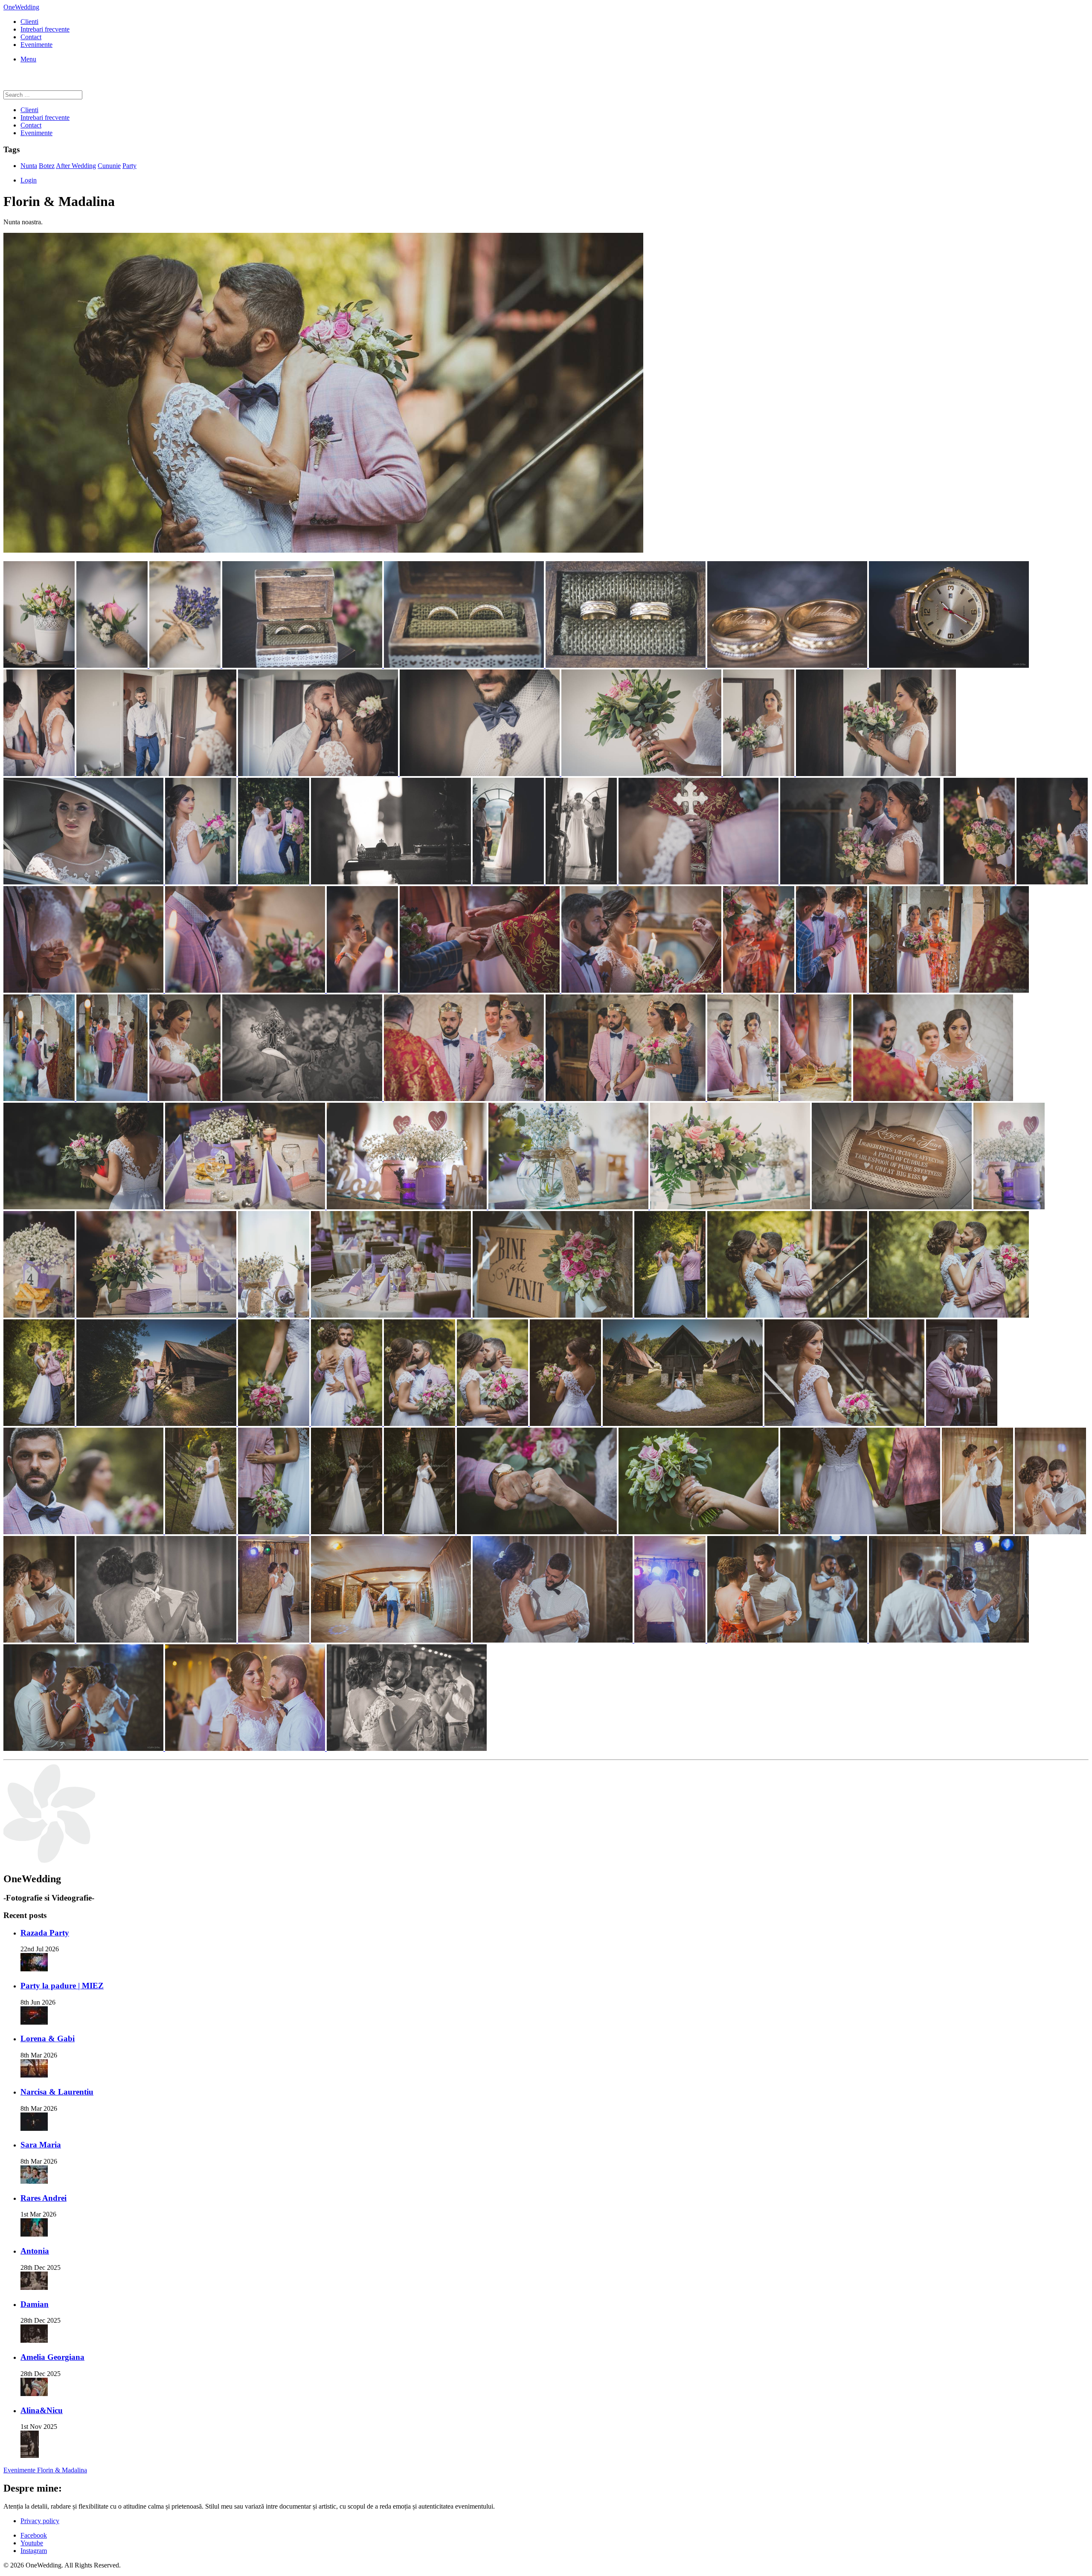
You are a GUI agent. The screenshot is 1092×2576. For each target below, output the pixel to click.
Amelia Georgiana (52, 2357)
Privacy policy (40, 2521)
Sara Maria (41, 2145)
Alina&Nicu (42, 2410)
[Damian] (34, 2340)
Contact (31, 37)
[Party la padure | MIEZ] (34, 2022)
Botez (47, 166)
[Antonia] (34, 2288)
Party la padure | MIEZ (62, 1986)
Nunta (29, 166)
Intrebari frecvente (45, 29)
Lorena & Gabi (48, 2038)
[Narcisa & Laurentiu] (34, 2128)
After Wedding (76, 166)
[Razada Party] (34, 1969)
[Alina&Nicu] (30, 2456)
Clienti (29, 22)
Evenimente (36, 45)
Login (29, 180)
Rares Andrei (44, 2198)
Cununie (109, 166)
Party (129, 166)
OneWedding (21, 7)
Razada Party (45, 1933)
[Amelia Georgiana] (34, 2394)
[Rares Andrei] (34, 2234)
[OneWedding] (49, 1861)
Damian (35, 2304)
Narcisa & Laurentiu (57, 2092)
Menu (28, 59)
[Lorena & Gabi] (34, 2075)
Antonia (35, 2251)
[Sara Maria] (34, 2181)
